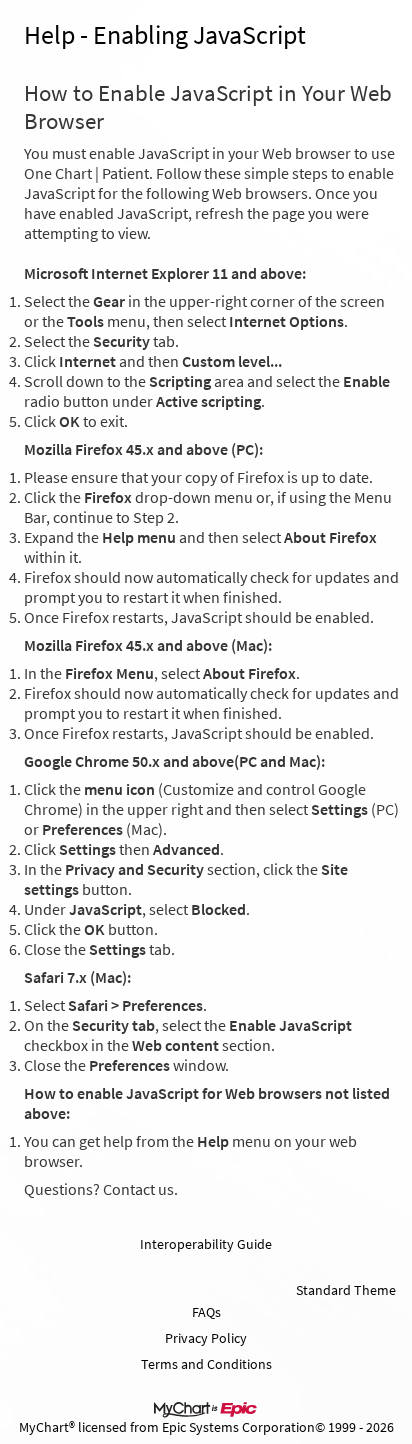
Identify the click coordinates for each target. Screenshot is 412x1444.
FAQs (206, 1312)
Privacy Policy (206, 1338)
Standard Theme (346, 1290)
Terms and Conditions (206, 1364)
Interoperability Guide (206, 1244)
